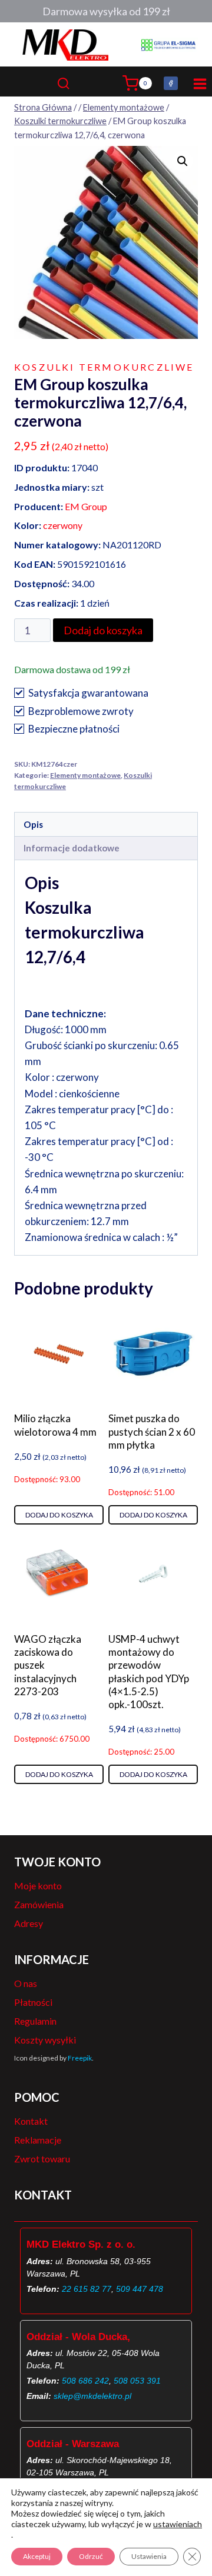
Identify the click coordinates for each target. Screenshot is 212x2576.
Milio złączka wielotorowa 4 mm (55, 1425)
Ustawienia (149, 2556)
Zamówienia (39, 1904)
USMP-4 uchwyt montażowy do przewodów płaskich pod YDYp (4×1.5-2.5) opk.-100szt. (149, 1671)
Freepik (80, 2058)
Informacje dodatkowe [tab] (72, 848)
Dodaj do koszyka (103, 630)
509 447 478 (140, 2289)
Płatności (33, 2002)
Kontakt (31, 2121)
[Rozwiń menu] (198, 83)
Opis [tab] (33, 824)
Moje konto (38, 1886)
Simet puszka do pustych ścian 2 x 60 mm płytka (152, 1431)
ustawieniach (178, 2524)
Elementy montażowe (85, 775)
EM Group (86, 506)
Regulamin (35, 2021)
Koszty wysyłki (45, 2040)
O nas (26, 1983)
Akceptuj (37, 2556)
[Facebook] (171, 84)
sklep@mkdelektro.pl (92, 2396)
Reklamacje (38, 2140)
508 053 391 (137, 2381)
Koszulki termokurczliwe (104, 367)
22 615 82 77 (87, 2289)
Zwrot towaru (42, 2159)
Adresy (29, 1923)
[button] (183, 161)
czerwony (63, 525)
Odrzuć (91, 2556)
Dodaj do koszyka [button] (59, 1515)
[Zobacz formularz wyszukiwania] (87, 83)
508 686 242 (85, 2381)
